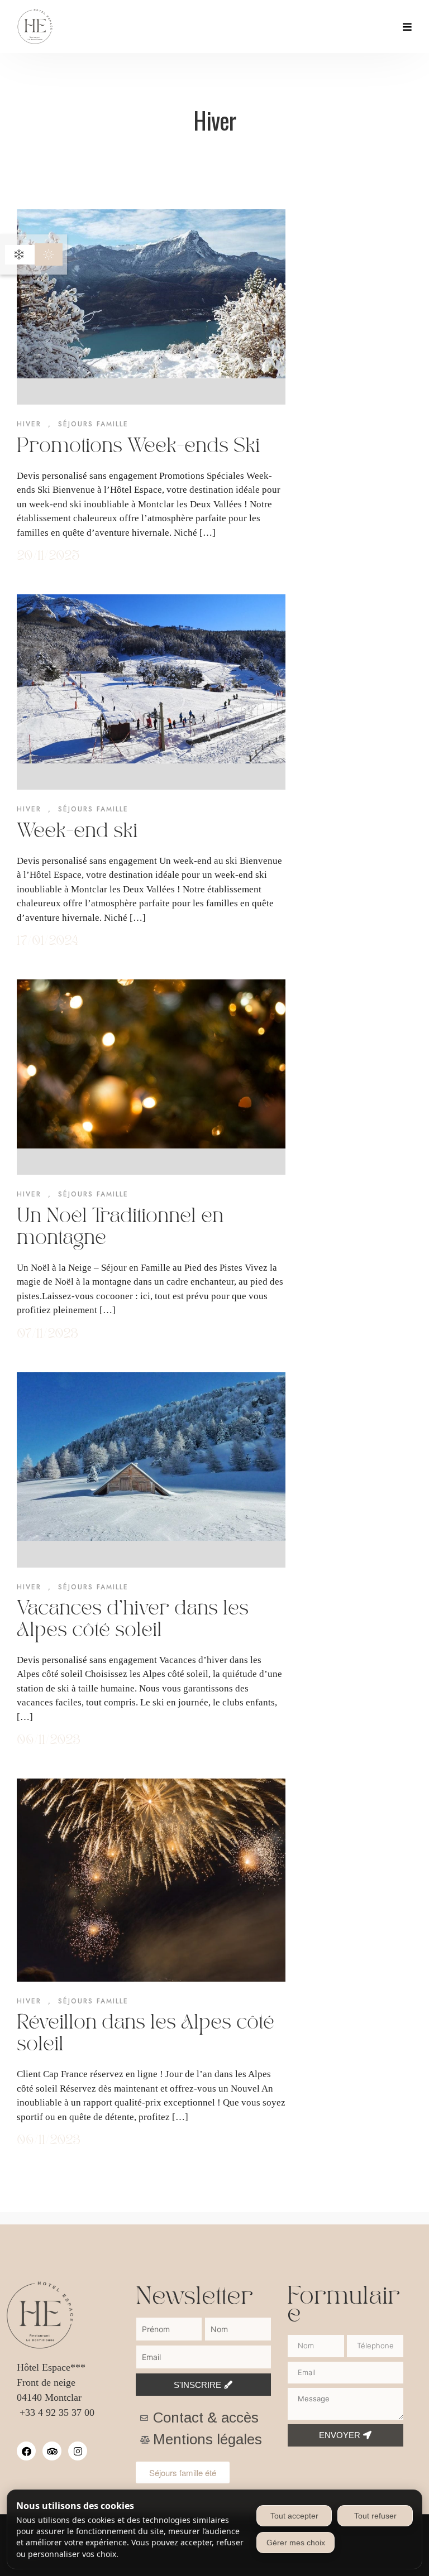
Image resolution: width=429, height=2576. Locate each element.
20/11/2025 (48, 556)
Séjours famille (93, 424)
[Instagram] (78, 2451)
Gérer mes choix (296, 2543)
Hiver (29, 424)
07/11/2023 (47, 1334)
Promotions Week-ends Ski (138, 446)
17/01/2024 (47, 941)
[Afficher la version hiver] (19, 254)
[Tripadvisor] (52, 2451)
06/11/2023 (49, 1740)
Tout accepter (294, 2516)
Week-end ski (77, 832)
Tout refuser (375, 2516)
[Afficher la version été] (49, 254)
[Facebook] (26, 2451)
